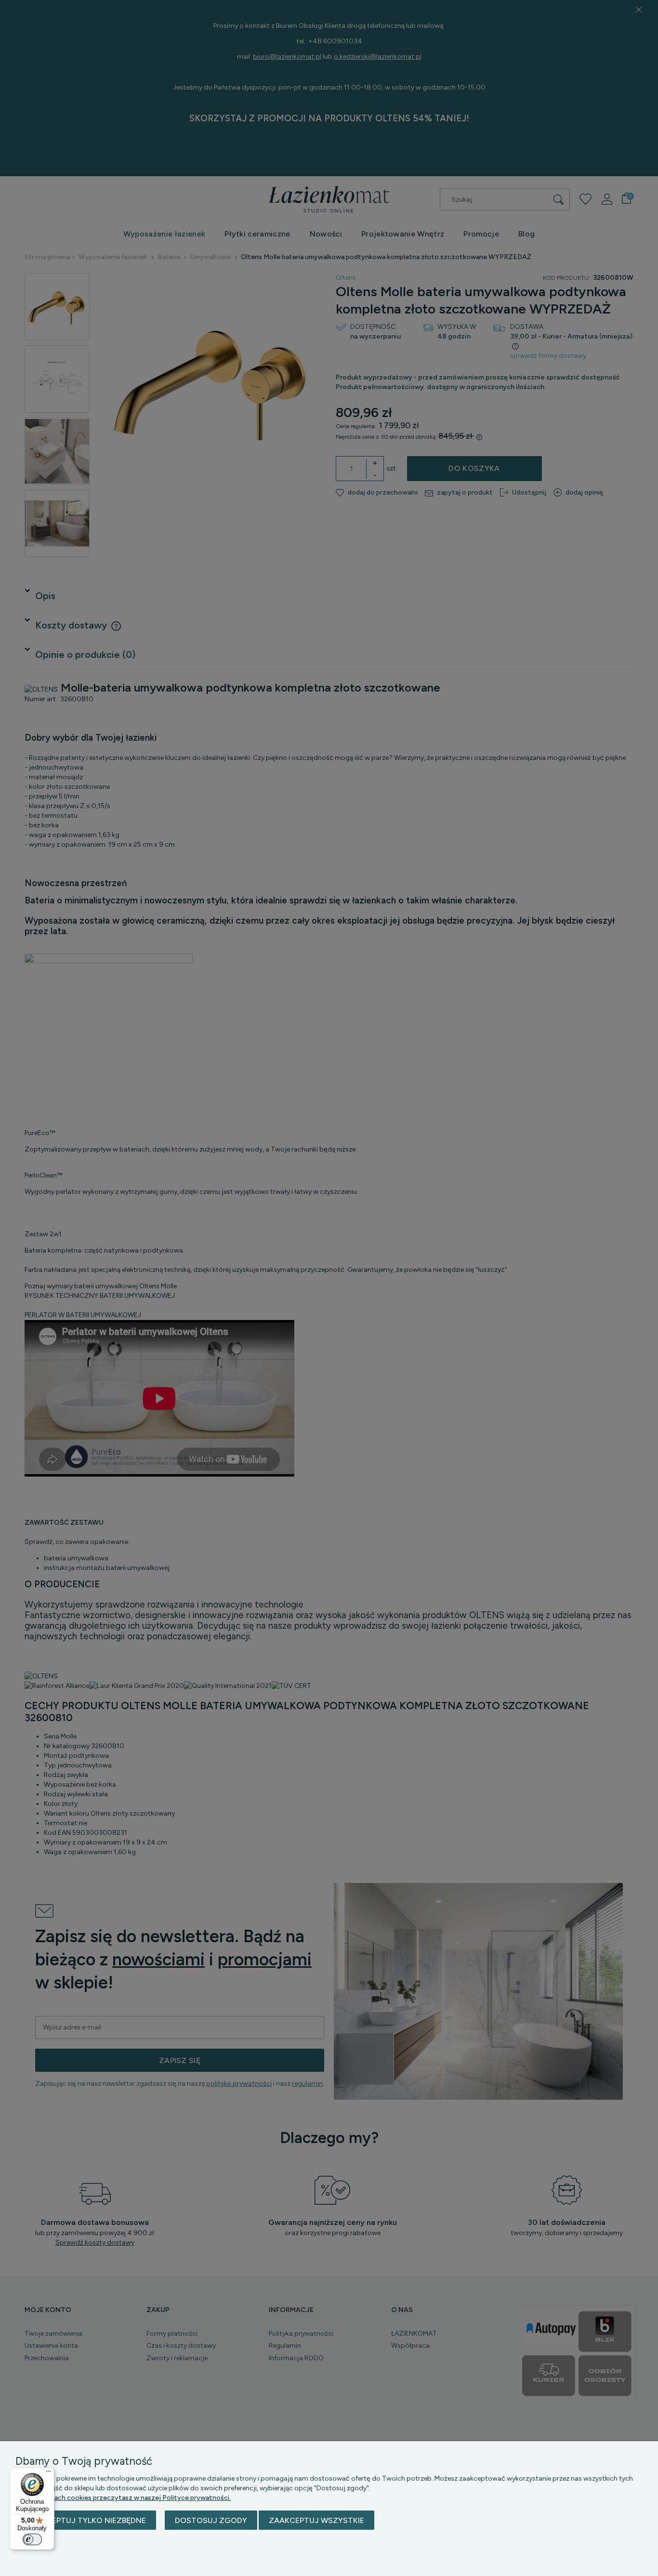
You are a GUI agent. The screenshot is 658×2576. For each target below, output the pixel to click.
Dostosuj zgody (211, 2520)
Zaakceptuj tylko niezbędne (86, 2520)
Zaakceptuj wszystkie (316, 2520)
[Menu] (49, 2473)
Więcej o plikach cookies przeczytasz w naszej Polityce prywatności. (123, 2498)
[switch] (32, 2539)
